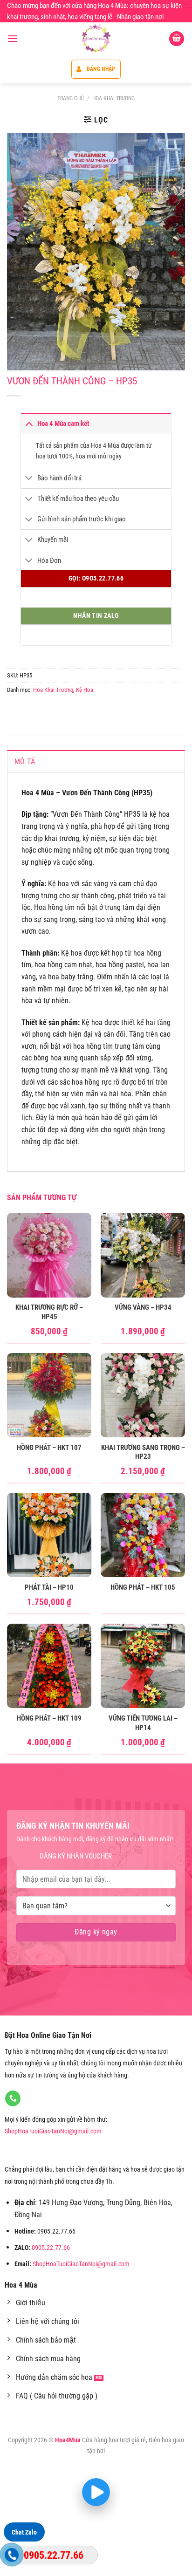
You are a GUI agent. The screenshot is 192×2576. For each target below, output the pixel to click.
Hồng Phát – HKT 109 (49, 1718)
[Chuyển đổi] (29, 423)
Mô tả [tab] (25, 762)
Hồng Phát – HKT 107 (49, 1448)
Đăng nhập (101, 69)
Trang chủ (71, 98)
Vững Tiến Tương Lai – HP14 (143, 1723)
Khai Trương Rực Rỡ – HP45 (49, 1312)
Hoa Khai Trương (113, 98)
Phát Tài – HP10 (49, 1587)
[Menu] (13, 38)
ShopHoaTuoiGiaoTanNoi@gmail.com (53, 2131)
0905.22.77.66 (51, 2248)
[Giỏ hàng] (177, 39)
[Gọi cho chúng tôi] (13, 2098)
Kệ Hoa (85, 690)
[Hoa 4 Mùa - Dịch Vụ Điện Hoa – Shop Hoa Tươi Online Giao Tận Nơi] (96, 39)
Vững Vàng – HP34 (143, 1307)
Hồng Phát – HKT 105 (143, 1587)
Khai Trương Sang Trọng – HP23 (143, 1452)
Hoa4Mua (68, 2440)
